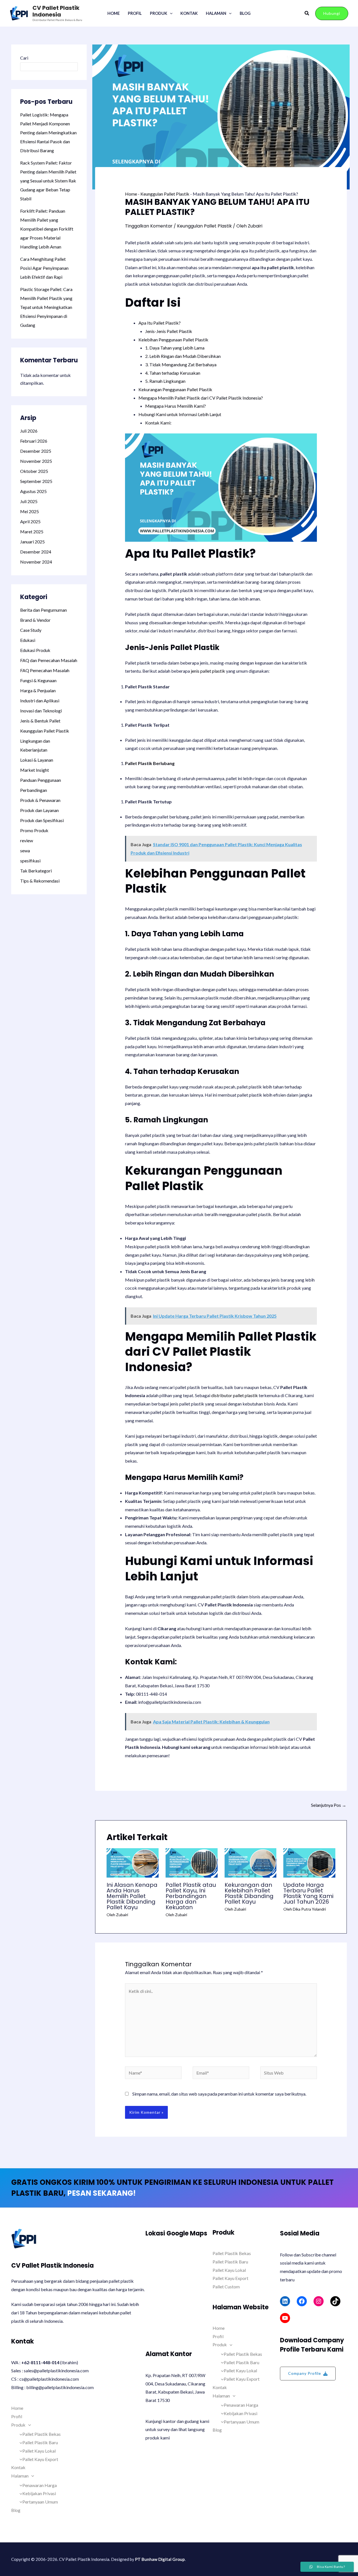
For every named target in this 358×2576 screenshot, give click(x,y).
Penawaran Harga (40, 2485)
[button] (170, 13)
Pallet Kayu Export (40, 2459)
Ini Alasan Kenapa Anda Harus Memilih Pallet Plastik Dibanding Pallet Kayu (132, 1896)
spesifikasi (30, 861)
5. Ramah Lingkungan (165, 381)
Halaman (216, 13)
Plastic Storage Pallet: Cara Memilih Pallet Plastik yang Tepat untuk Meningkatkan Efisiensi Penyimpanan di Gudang (46, 307)
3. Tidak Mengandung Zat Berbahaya (181, 364)
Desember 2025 (36, 451)
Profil (135, 13)
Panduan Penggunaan (41, 780)
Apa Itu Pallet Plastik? (160, 323)
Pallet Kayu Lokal (39, 2451)
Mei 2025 (30, 511)
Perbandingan (34, 790)
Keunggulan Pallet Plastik (45, 731)
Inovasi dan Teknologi (41, 711)
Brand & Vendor (35, 620)
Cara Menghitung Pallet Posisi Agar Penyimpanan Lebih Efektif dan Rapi (44, 268)
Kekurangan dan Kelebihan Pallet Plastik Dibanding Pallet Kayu (249, 1893)
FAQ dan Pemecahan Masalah (49, 660)
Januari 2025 (32, 542)
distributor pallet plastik (235, 1395)
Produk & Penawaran (40, 800)
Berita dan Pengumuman (43, 610)
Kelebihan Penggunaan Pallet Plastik (173, 340)
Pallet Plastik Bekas (42, 2434)
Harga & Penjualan (38, 690)
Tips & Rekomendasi (40, 881)
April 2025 (30, 521)
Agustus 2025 (33, 491)
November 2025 (36, 461)
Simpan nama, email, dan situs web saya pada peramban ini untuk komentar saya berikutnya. (219, 2094)
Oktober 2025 (34, 471)
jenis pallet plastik (208, 671)
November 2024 (36, 562)
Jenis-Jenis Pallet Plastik (169, 331)
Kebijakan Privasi (39, 2493)
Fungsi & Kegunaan (38, 680)
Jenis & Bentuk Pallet (40, 721)
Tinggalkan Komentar (149, 226)
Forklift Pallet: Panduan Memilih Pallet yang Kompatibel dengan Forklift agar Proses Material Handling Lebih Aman (47, 229)
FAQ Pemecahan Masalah (45, 670)
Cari (24, 58)
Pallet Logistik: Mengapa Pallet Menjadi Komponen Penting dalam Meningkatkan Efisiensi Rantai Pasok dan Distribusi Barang (48, 132)
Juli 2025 (29, 501)
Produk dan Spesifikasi (42, 820)
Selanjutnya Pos (329, 1805)
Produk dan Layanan (39, 810)
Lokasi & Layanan (37, 760)
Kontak (189, 13)
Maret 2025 (32, 532)
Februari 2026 (34, 441)
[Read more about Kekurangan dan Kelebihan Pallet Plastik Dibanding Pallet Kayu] (251, 1862)
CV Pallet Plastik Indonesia (56, 11)
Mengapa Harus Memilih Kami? (176, 406)
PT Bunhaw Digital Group (160, 2559)
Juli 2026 (29, 431)
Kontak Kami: (158, 423)
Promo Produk (34, 830)
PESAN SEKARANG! (101, 2193)
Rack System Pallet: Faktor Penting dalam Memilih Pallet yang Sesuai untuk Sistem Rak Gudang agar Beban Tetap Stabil (48, 181)
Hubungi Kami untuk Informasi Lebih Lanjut (180, 414)
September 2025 (36, 481)
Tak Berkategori (36, 871)
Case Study (31, 630)
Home (114, 13)
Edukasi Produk (35, 650)
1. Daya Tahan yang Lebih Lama (175, 348)
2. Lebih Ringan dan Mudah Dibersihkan (183, 356)
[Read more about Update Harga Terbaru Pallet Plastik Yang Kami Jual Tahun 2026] (309, 1862)
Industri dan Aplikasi (40, 701)
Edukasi (28, 640)
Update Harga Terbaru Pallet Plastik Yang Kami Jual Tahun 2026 (308, 1893)
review (27, 840)
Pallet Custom (226, 2287)
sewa (25, 851)
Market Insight (35, 770)
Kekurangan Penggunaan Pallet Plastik (175, 389)
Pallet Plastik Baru (40, 2442)
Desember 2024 (36, 552)
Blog (245, 13)
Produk (159, 13)
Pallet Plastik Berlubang (150, 763)
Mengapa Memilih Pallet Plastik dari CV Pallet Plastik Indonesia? (201, 398)
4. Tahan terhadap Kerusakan (173, 373)
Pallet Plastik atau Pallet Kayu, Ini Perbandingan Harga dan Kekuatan (191, 1896)
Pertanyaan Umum (40, 2502)
